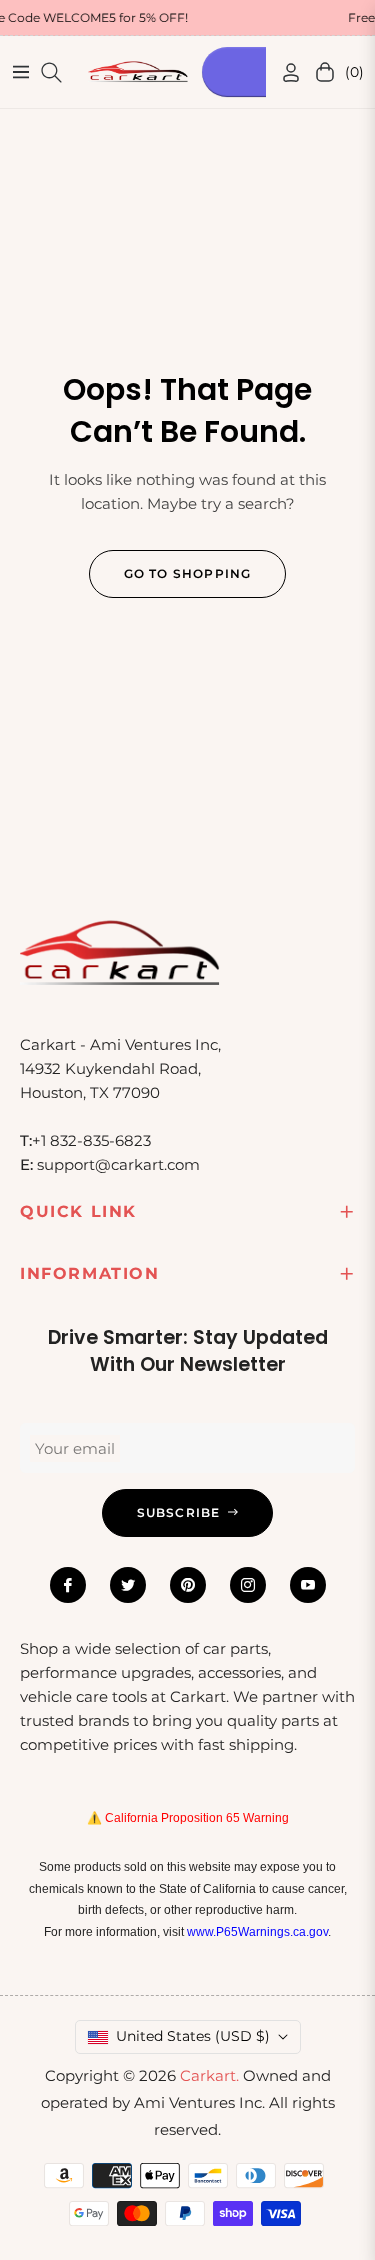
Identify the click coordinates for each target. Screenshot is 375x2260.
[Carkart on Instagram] (248, 1585)
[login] (283, 72)
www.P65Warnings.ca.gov (257, 1932)
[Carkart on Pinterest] (188, 1585)
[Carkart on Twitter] (128, 1585)
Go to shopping (188, 573)
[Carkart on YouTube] (308, 1585)
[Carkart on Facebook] (68, 1585)
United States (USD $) (193, 2036)
